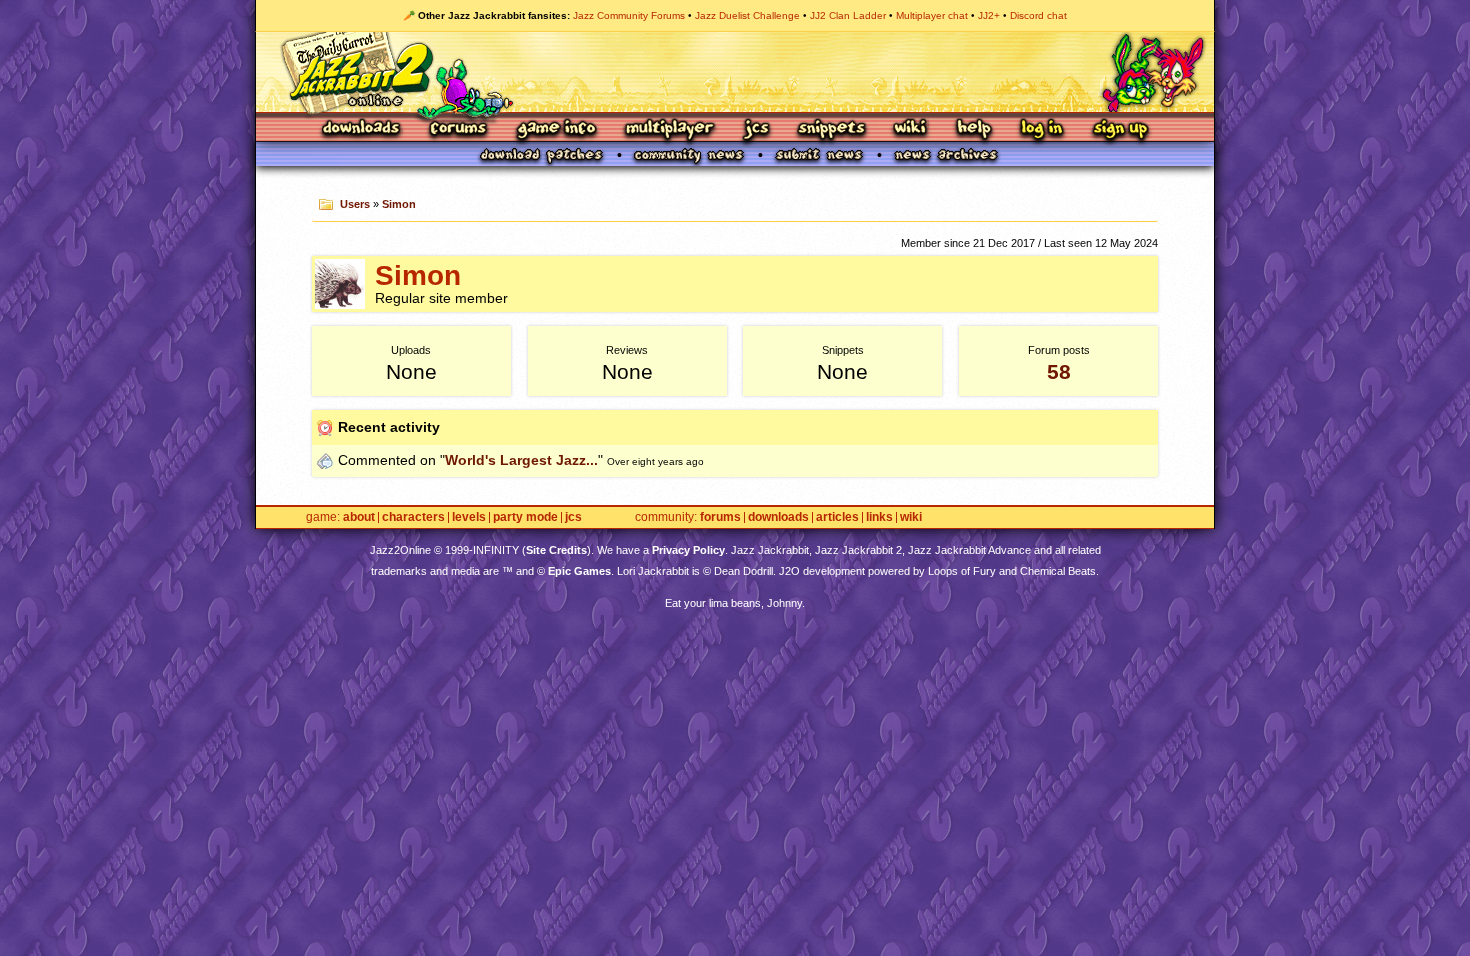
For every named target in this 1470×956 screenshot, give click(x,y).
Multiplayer (669, 129)
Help (974, 129)
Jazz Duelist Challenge (747, 15)
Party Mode (525, 517)
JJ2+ (989, 15)
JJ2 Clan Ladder (848, 15)
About (359, 517)
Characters (413, 517)
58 (1059, 371)
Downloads (362, 129)
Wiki (911, 129)
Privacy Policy (688, 550)
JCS (756, 129)
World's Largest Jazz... (521, 460)
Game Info (556, 129)
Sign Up (1120, 129)
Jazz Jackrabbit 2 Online (734, 72)
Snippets (832, 129)
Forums (459, 129)
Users (355, 204)
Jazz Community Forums (629, 15)
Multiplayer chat (932, 15)
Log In (1042, 129)
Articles (837, 517)
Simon (399, 204)
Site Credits (556, 550)
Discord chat (1038, 15)
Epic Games (579, 571)
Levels (469, 517)
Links (879, 517)
